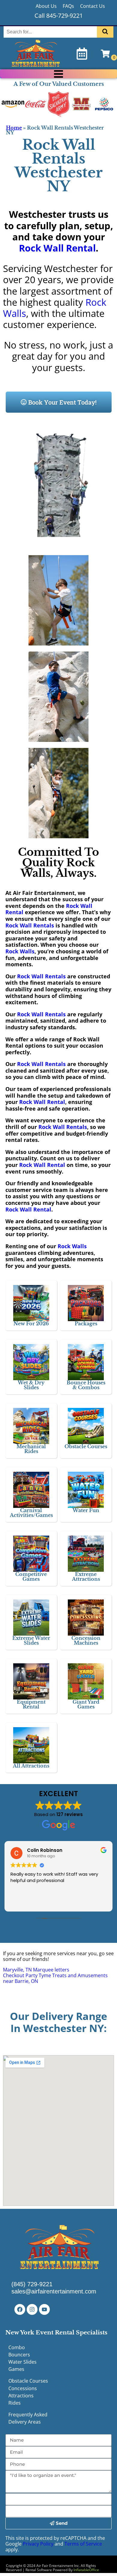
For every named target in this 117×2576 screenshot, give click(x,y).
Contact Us (93, 6)
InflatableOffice (86, 2570)
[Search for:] (51, 32)
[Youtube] (44, 2309)
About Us (46, 6)
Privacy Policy (38, 2544)
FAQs (68, 6)
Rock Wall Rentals (30, 925)
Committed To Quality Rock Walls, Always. (58, 863)
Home (14, 128)
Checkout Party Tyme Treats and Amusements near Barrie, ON (55, 1978)
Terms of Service (83, 2544)
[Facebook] (20, 2309)
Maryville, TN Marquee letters (36, 1970)
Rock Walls (20, 951)
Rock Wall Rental (57, 248)
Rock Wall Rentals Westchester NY (58, 166)
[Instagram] (32, 2309)
